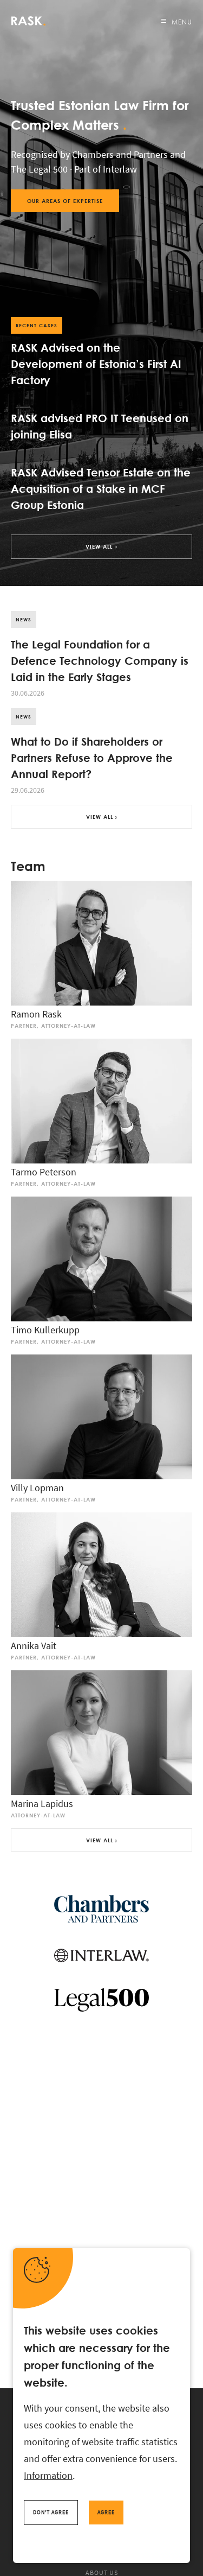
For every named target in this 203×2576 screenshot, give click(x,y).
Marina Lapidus (42, 1804)
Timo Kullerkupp (45, 1330)
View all (99, 546)
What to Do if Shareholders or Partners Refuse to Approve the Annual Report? (92, 757)
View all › (101, 817)
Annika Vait (34, 1646)
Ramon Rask (36, 1014)
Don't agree (51, 2512)
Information (48, 2475)
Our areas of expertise (65, 201)
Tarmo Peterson (44, 1172)
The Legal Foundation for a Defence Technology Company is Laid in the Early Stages (100, 660)
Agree (106, 2512)
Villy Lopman (37, 1488)
